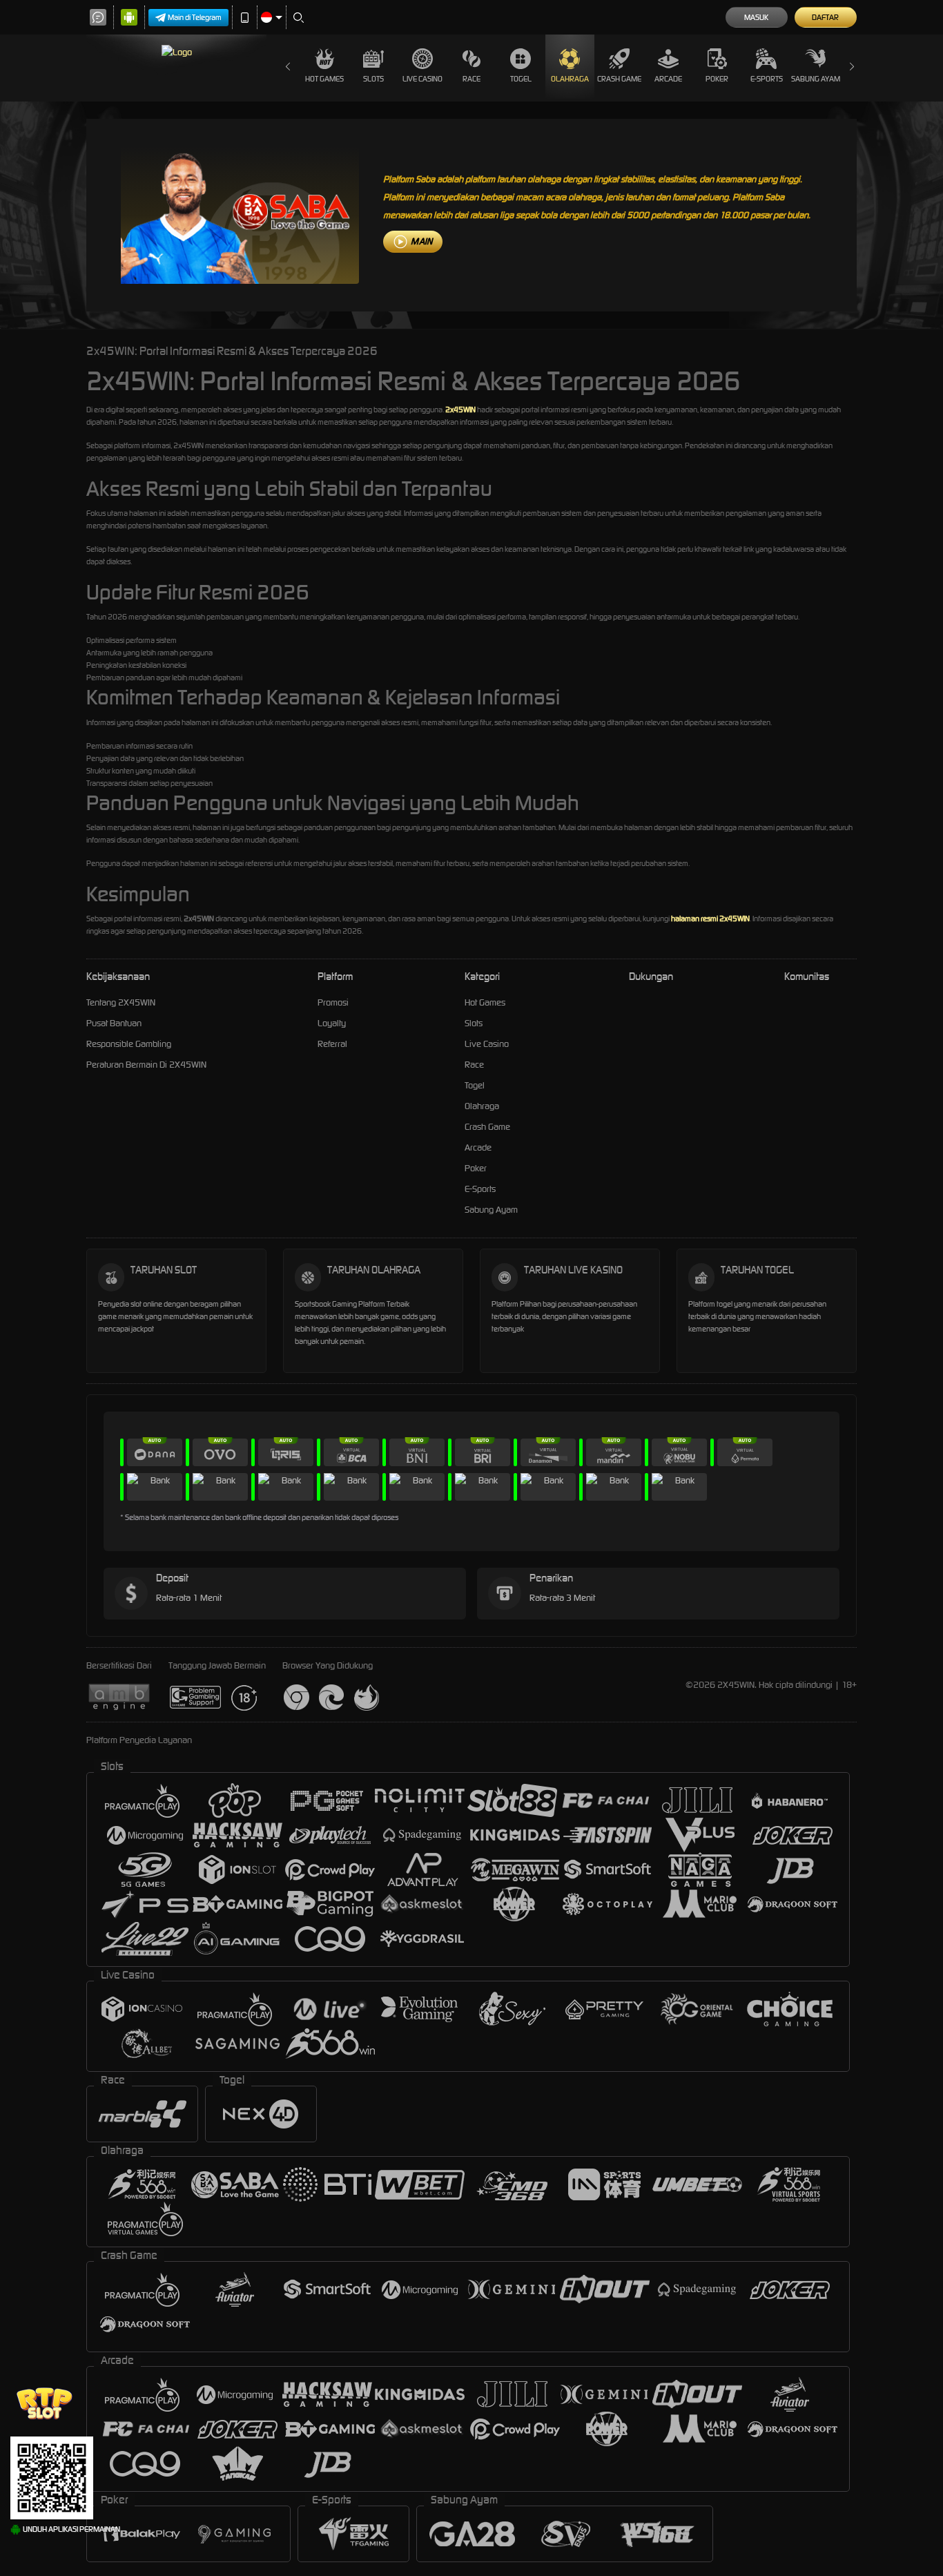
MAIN (421, 241)
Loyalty (332, 1023)
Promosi (333, 1002)
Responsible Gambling (129, 1044)
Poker (717, 79)
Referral (332, 1044)
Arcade (668, 79)
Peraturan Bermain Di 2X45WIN (146, 1065)
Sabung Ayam (816, 79)
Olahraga (570, 79)
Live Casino (422, 79)
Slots (373, 79)
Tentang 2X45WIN (121, 1002)
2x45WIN (460, 410)
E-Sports (767, 79)
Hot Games (324, 79)
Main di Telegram (195, 17)
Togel (521, 79)
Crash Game (619, 79)
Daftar (825, 17)
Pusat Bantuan (114, 1023)
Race (471, 79)
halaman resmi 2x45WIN (710, 919)
